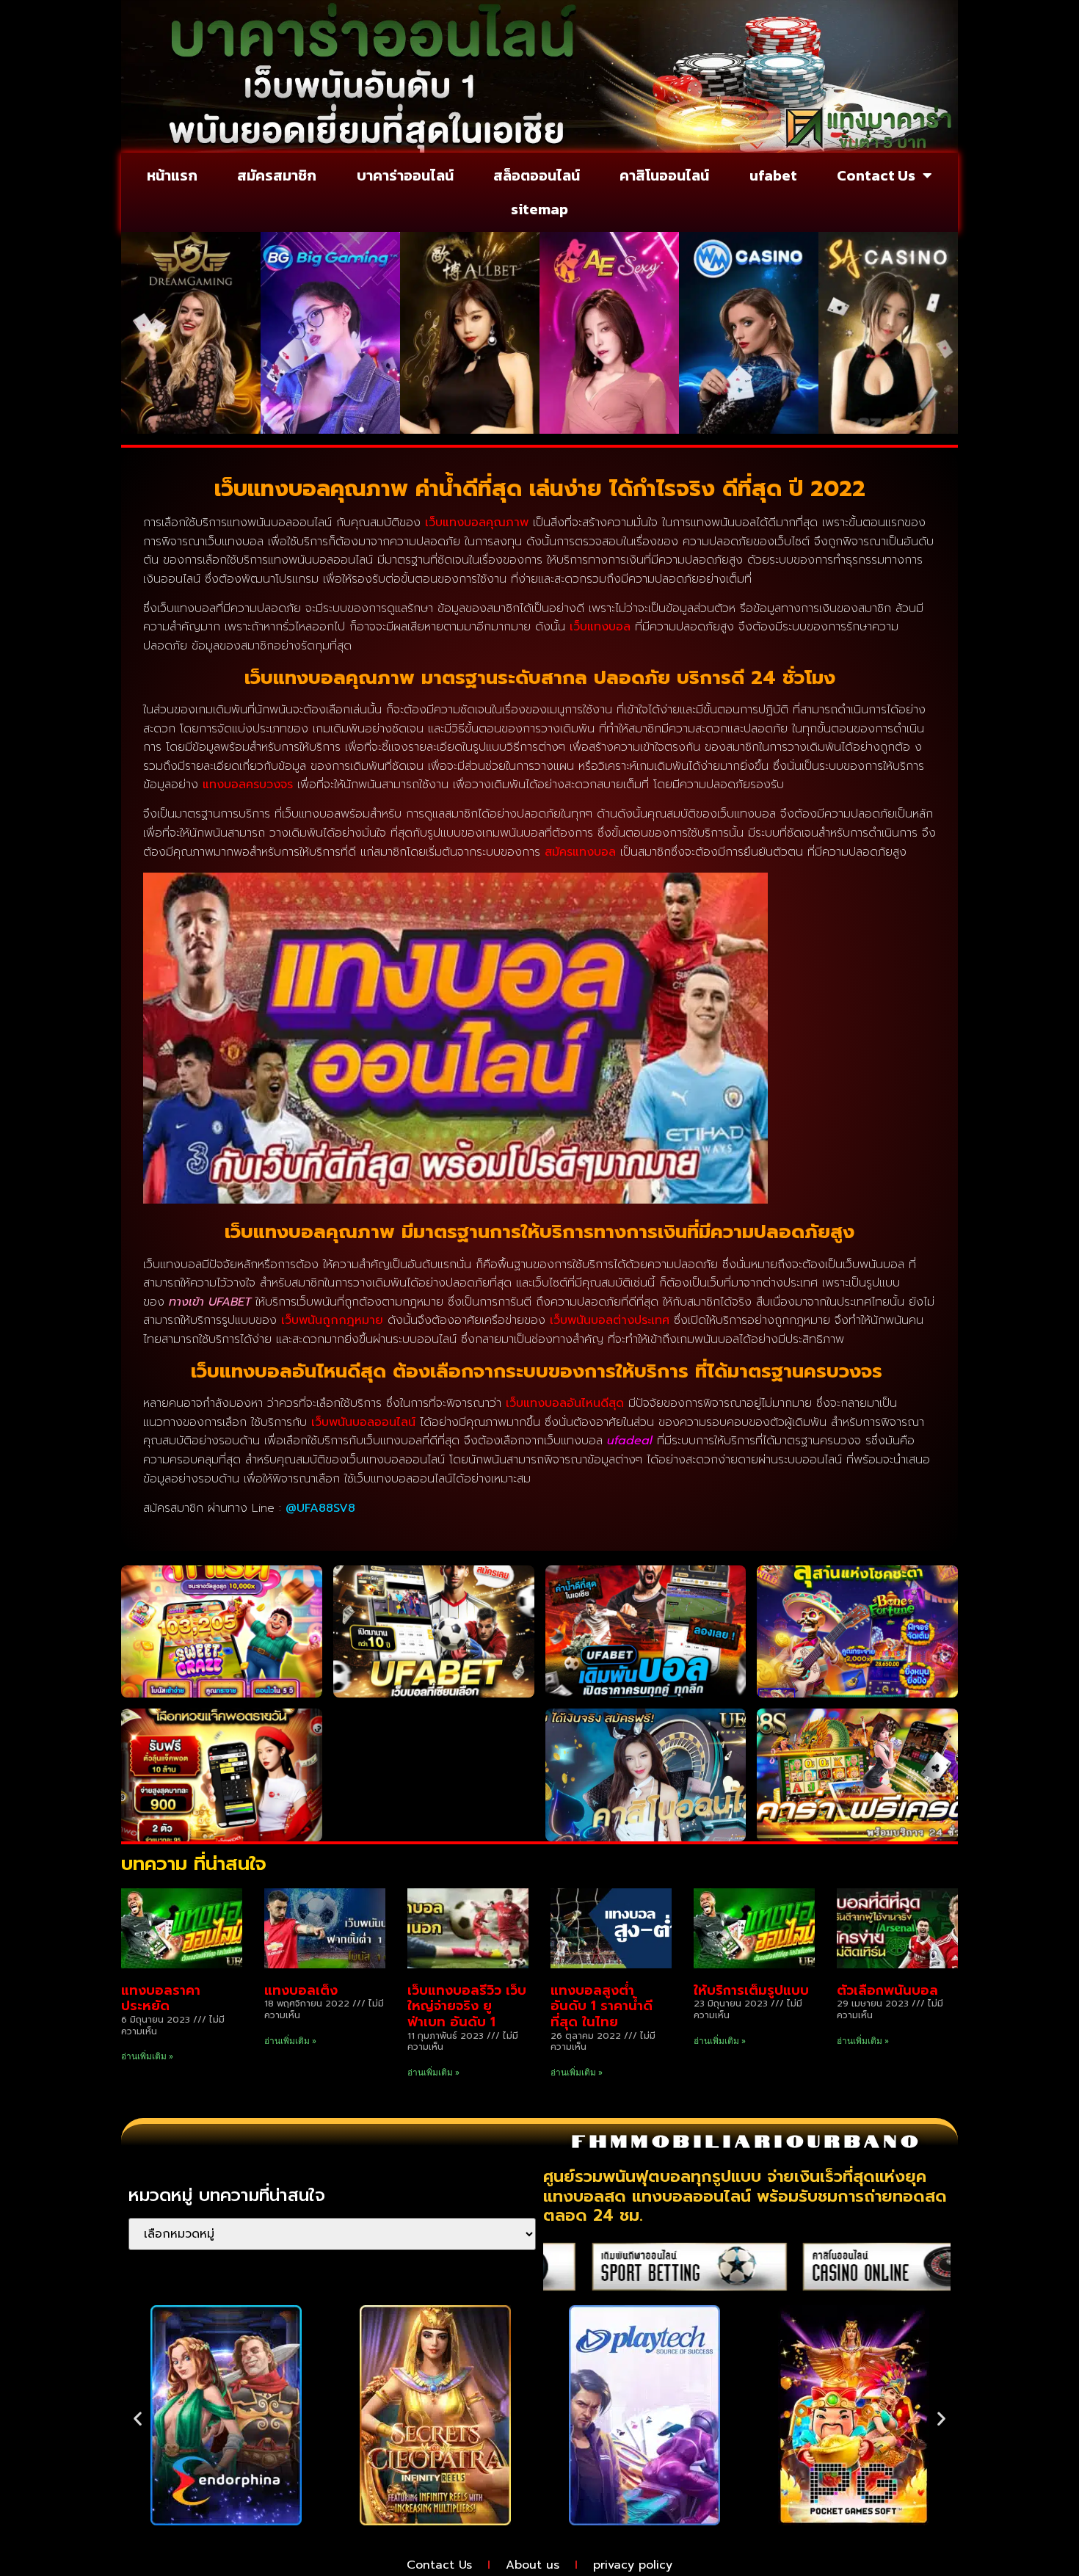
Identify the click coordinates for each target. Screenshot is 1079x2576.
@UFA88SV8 (320, 1508)
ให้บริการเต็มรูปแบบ (751, 1990)
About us (533, 2565)
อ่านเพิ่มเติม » (147, 2056)
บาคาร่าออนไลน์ (405, 175)
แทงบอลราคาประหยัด (161, 1998)
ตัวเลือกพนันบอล (887, 1990)
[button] (138, 2419)
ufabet (773, 175)
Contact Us (876, 175)
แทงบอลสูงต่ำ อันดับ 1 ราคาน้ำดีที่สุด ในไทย (602, 2006)
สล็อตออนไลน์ (537, 175)
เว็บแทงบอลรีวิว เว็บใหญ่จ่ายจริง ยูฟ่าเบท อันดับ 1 (467, 2006)
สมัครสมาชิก (277, 175)
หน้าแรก (172, 175)
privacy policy (633, 2565)
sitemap (539, 209)
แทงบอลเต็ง (301, 1990)
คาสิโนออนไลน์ (664, 175)
